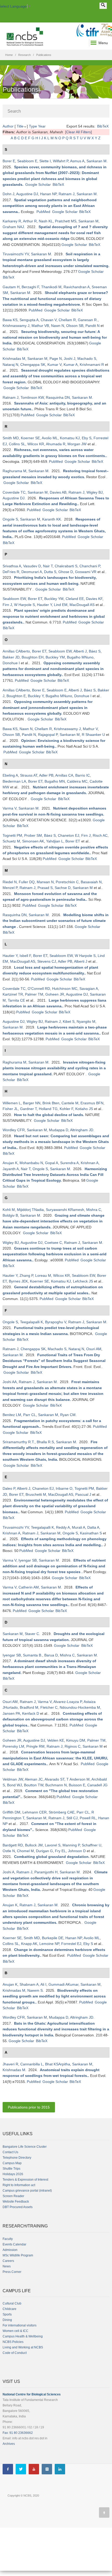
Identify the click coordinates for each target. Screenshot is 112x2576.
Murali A (79, 1527)
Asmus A (77, 161)
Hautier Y (44, 605)
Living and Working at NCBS (23, 2347)
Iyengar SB (28, 1560)
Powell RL (88, 1818)
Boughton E (16, 696)
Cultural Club (12, 2303)
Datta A (93, 1527)
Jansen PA (11, 1713)
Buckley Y (36, 696)
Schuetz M (11, 841)
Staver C (32, 1634)
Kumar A (71, 365)
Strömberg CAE (62, 1812)
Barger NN (32, 1103)
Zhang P (26, 1275)
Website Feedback (16, 2202)
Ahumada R (56, 444)
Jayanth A (11, 1169)
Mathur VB (40, 326)
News (7, 2266)
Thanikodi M (51, 287)
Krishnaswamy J (16, 326)
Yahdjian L (55, 841)
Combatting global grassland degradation (51, 1857)
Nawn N (58, 326)
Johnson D (77, 1851)
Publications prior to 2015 (29, 2107)
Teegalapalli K (32, 1322)
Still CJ (72, 1818)
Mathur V (90, 729)
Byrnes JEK (18, 1281)
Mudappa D (59, 1130)
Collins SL (17, 444)
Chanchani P (90, 566)
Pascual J (83, 1494)
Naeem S (35, 1990)
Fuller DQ (27, 882)
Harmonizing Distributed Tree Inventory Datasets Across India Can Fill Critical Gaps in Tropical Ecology (55, 1175)
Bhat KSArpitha (58, 2064)
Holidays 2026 (13, 2174)
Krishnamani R (92, 365)
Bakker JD (11, 657)
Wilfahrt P (61, 161)
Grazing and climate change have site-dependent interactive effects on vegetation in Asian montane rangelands (54, 1221)
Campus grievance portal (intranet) (27, 2191)
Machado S (87, 359)
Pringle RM (35, 1746)
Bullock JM (34, 1845)
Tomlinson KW (32, 397)
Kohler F (66, 1109)
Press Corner (12, 2272)
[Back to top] (104, 2513)
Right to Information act (19, 2185)
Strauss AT (29, 775)
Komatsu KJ (70, 438)
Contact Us (10, 2152)
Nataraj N (10, 365)
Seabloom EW (14, 599)
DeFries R (11, 572)
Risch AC (100, 835)
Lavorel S (53, 1845)
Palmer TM (34, 994)
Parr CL (30, 1415)
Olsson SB (75, 326)
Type (33, 126)
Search (14, 111)
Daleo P (9, 1488)
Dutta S (50, 572)
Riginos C (73, 1746)
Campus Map (12, 2163)
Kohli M (9, 1210)
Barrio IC (83, 775)
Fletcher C (49, 1707)
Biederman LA (14, 781)
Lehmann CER (35, 1812)
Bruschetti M (36, 1494)
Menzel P (10, 888)
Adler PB (46, 775)
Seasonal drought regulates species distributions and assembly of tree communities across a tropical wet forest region (56, 376)
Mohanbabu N (31, 1163)
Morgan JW (77, 444)
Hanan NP (48, 194)
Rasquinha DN (58, 397)
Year (42, 126)
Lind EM (61, 605)
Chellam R (67, 320)
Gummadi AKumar (63, 1984)
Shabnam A (29, 1984)
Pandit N (92, 326)
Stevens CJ (47, 961)
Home (9, 55)
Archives (9, 2444)
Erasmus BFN (92, 1103)
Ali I (43, 1984)
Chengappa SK (33, 365)
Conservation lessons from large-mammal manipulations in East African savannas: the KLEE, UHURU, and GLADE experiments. (55, 1758)
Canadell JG (97, 1785)
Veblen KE (56, 1740)
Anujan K (10, 1163)
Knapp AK (29, 1944)
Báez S (95, 651)
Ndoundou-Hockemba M (80, 1707)
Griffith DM (11, 1812)
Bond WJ (14, 1785)
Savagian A (89, 989)
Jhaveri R (10, 2064)
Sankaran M (97, 161)
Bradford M (29, 1707)
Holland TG (48, 1109)
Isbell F (25, 956)
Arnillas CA (64, 775)
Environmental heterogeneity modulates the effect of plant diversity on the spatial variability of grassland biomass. (55, 1506)
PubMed (43, 212)
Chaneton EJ (69, 835)
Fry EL (60, 1851)
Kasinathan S (91, 1533)
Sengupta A (29, 320)
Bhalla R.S (45, 1442)
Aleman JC (34, 1779)
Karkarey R (12, 221)
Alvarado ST (54, 1779)
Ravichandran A (77, 287)
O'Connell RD (39, 989)
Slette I (45, 161)
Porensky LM (13, 1746)
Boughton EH (33, 657)
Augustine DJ (27, 194)
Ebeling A (10, 775)
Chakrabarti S (66, 566)
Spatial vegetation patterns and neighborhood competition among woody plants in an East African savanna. (50, 206)
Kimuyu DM (76, 1740)
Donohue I (11, 663)
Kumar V (54, 365)
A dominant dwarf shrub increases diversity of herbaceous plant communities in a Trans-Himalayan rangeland (49, 1667)
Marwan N (45, 882)
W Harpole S (24, 605)
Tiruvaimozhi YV (16, 254)
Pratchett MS (66, 221)
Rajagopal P (48, 735)
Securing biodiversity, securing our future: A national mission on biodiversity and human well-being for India (55, 337)
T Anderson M (78, 1779)
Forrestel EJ (71, 1944)
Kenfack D (31, 1713)
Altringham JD (82, 1130)
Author (8, 126)
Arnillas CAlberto (16, 651)
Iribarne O (64, 1488)
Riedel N (10, 882)
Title (20, 126)
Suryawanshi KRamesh (65, 1210)
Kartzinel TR (13, 994)
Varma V (10, 808)
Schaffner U (92, 1845)
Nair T (48, 566)
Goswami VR (86, 572)
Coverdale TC (14, 492)
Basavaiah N (91, 882)
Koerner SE (30, 438)
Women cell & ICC (15, 2331)
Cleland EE (75, 599)
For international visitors (20, 2325)
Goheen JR (55, 994)
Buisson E (77, 1785)
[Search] (103, 6)
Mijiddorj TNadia (30, 1210)
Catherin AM (29, 1587)
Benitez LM (12, 1415)
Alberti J (80, 651)
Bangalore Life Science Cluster (25, 2147)
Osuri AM (94, 1349)
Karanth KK (52, 519)
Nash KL (46, 221)
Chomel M (25, 1851)
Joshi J (70, 359)
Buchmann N (56, 1785)
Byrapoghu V (56, 1322)
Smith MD (11, 438)
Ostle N (9, 1851)
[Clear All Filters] (79, 132)
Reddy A (63, 1527)
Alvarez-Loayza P (68, 1702)
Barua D (51, 1655)
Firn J (7, 605)
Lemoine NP (49, 1944)
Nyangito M (86, 1021)
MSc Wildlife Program (18, 2255)
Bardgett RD (13, 1845)
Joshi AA (10, 1382)
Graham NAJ (13, 227)
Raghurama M (14, 471)
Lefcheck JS (83, 1281)
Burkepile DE (53, 1938)
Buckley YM (54, 599)
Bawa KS (10, 320)
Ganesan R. (88, 320)
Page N (56, 359)
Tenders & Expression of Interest (25, 2180)
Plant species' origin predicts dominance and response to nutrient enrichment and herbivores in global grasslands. (54, 616)
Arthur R (30, 221)
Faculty (8, 2239)
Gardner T (28, 1109)
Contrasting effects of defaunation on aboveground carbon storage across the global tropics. (53, 1719)
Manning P (71, 1845)
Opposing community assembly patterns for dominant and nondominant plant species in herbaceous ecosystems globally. (53, 669)
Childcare (10, 2309)
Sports (7, 2314)
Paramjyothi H (46, 1872)
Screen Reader (13, 2196)
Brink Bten (51, 1103)
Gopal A (52, 1163)
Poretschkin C (67, 882)
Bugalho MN (55, 781)
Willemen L (12, 1103)
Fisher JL (10, 1109)
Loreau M (43, 1275)
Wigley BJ (95, 492)
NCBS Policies (13, 2342)
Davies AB (58, 492)
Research (24, 55)
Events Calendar (14, 2244)
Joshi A (8, 1872)
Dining (7, 2320)
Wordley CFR (14, 1130)
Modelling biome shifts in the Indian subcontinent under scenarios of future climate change (56, 921)
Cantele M (70, 1103)
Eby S (87, 438)
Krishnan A (90, 1163)
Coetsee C (53, 1243)
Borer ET (35, 599)
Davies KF (94, 599)
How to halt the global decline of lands (49, 1115)
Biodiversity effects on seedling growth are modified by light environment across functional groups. (54, 1996)
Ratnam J (67, 194)
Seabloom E (27, 161)
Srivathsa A (12, 566)
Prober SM (33, 835)
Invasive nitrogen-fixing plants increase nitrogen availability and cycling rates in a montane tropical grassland (54, 1068)
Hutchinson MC (65, 989)
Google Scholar (38, 184)
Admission (10, 2250)
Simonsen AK (33, 841)
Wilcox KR (36, 444)
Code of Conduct (15, 2353)
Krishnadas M (14, 359)
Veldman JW (13, 1779)
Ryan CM (68, 1415)
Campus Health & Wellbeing (23, 2336)
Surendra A (69, 1163)
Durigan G (44, 1851)
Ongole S (10, 519)
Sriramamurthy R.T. (19, 1442)
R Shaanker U (93, 735)
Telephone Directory (17, 2158)
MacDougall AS (82, 605)
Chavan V (49, 320)
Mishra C (94, 1210)
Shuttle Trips (11, 2169)
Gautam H (11, 287)
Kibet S (69, 1021)
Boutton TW (34, 1785)
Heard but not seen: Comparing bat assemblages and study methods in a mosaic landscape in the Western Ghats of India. (56, 1142)
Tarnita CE (16, 1000)
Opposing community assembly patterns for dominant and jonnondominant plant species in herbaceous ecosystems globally (48, 707)
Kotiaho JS (84, 1109)
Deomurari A (32, 572)
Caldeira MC (77, 781)
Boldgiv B (10, 1215)
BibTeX (103, 126)
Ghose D (66, 572)
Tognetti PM (12, 835)
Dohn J (8, 194)
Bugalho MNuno (80, 657)
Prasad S (45, 888)
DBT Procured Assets (18, 2207)
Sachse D (63, 888)
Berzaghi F (30, 287)
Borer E (9, 161)
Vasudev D (32, 566)
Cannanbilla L (32, 2064)
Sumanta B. (33, 1655)
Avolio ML (50, 438)
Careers (8, 2261)
